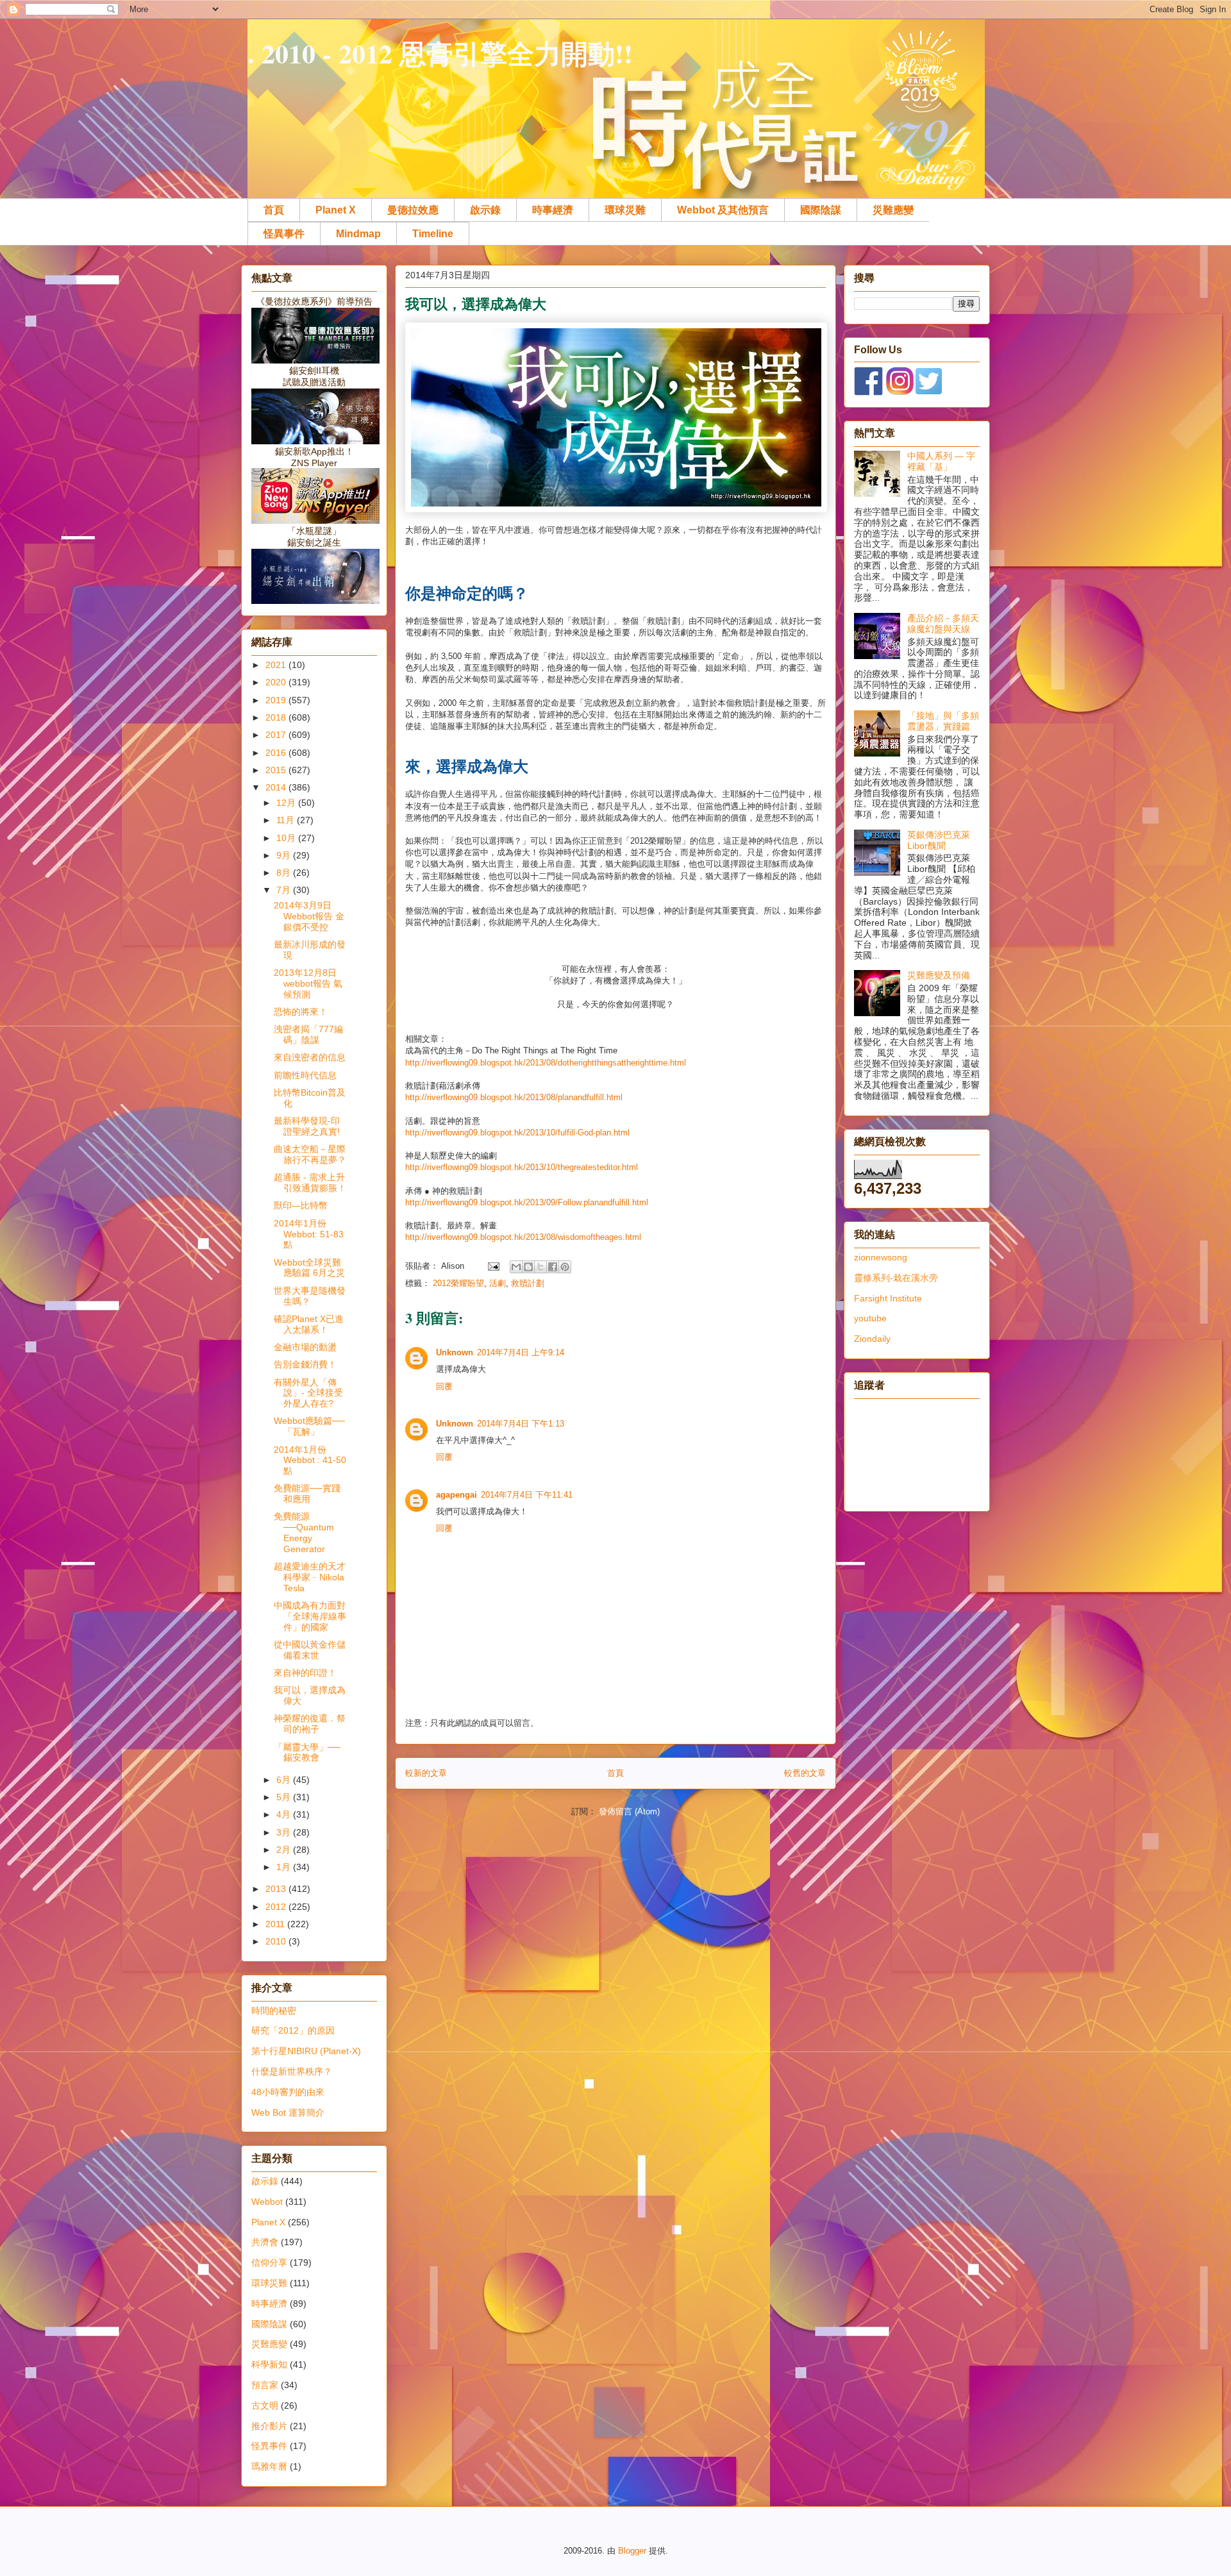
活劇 (498, 1283)
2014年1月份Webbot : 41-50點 (310, 1460)
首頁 (274, 210)
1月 (285, 1867)
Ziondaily (872, 1339)
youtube (870, 1318)
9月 (285, 855)
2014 (277, 787)
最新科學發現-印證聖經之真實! (307, 1126)
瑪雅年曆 (269, 2466)
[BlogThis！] (528, 1267)
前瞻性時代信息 (305, 1075)
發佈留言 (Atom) (629, 1811)
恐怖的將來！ (301, 1012)
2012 (277, 1907)
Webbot (267, 2202)
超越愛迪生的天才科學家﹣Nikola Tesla (310, 1577)
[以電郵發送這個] (516, 1267)
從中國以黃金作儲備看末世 (310, 1650)
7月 (285, 890)
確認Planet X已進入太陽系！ (309, 1324)
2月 (285, 1850)
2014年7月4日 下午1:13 (521, 1424)
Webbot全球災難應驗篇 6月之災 (309, 1268)
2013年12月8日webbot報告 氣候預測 (308, 983)
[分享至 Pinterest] (565, 1267)
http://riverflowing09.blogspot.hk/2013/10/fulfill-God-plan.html (517, 1133)
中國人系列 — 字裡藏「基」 (941, 461)
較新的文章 (426, 1773)
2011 (276, 1924)
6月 (285, 1780)
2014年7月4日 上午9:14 (521, 1352)
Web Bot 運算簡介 (288, 2112)
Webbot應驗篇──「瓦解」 (309, 1426)
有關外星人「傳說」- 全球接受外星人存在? (308, 1393)
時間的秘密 (274, 2011)
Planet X (336, 210)
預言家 (265, 2385)
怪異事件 (284, 234)
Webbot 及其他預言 (723, 210)
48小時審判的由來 (288, 2092)
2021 (277, 665)
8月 (285, 873)
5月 (285, 1797)
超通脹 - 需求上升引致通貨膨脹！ (310, 1183)
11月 (287, 820)
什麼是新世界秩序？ (292, 2071)
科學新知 (269, 2364)
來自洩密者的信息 (310, 1057)
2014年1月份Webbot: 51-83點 (309, 1234)
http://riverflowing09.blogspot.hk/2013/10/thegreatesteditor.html (522, 1167)
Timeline (433, 234)
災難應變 (893, 210)
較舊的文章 (805, 1773)
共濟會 (265, 2242)
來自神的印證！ (305, 1673)
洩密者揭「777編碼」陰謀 (308, 1034)
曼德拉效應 (413, 210)
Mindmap (358, 234)
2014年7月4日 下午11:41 (527, 1495)
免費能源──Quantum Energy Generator (304, 1532)
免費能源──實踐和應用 (307, 1493)
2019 (277, 700)
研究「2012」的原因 (293, 2030)
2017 (277, 735)
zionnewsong (881, 1257)
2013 (277, 1889)
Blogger (632, 2551)
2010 (277, 1941)
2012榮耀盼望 (458, 1283)
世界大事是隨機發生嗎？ (310, 1296)
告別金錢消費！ (305, 1364)
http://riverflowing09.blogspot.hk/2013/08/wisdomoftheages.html (523, 1237)
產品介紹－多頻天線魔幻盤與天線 (943, 623)
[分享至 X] (540, 1267)
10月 (287, 838)
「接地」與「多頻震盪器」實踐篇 (943, 721)
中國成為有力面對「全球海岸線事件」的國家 (310, 1616)
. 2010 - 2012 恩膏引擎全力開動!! (440, 53)
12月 (287, 803)
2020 (277, 682)
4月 (285, 1814)
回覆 (444, 1386)
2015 (277, 770)
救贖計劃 (528, 1283)
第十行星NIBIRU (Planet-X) (306, 2051)
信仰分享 (269, 2262)
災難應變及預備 (939, 975)
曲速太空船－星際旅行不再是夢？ (310, 1154)
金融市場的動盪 (305, 1347)
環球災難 (625, 210)
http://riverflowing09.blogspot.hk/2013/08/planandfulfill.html (514, 1097)
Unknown (455, 1352)
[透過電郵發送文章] (493, 1266)
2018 (277, 717)
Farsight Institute (888, 1298)
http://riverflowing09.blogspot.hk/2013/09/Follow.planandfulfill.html (527, 1202)
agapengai (456, 1495)
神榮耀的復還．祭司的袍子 (310, 1724)
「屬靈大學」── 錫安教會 (307, 1752)
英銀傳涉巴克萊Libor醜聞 (939, 840)
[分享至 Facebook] (553, 1267)
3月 (285, 1832)
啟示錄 (485, 210)
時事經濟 (553, 210)
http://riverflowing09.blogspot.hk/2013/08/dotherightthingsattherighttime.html (546, 1063)
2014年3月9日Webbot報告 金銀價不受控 (309, 916)
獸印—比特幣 (301, 1205)
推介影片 (269, 2426)
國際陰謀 (821, 210)
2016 (277, 753)
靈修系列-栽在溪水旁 (896, 1278)
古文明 (265, 2405)
